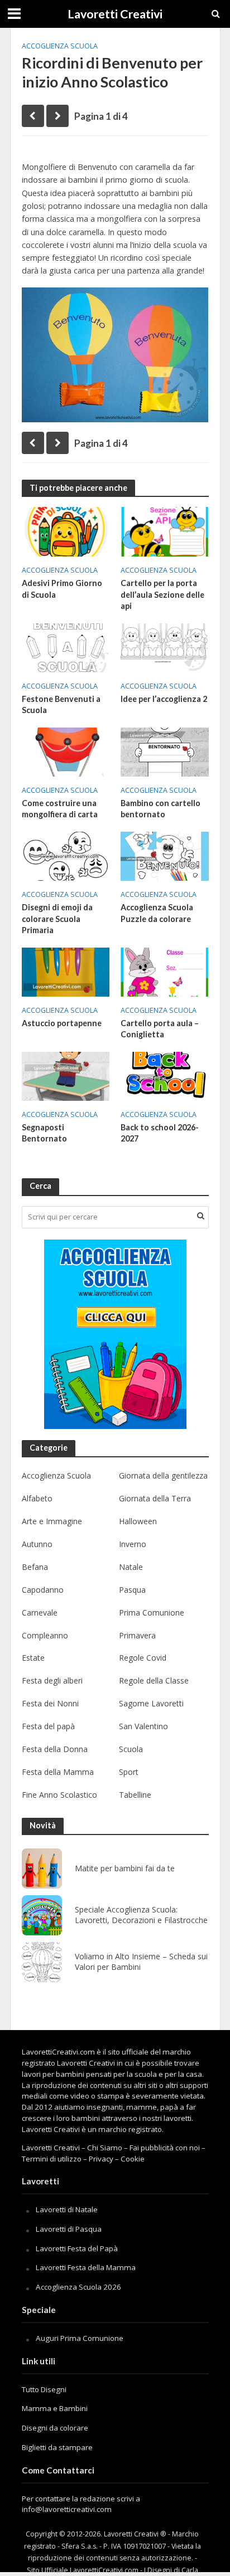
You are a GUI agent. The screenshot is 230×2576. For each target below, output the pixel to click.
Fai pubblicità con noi (165, 2148)
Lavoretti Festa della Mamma (86, 2267)
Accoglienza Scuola (60, 46)
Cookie (133, 2159)
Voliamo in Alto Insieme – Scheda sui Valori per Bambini (141, 1962)
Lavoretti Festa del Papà (77, 2248)
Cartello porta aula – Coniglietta (160, 1029)
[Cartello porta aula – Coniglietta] (165, 971)
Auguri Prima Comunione (80, 2338)
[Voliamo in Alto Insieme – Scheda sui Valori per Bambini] (42, 1962)
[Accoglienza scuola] (115, 1334)
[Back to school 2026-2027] (165, 1075)
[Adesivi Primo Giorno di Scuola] (66, 531)
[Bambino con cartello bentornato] (165, 751)
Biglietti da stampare (57, 2447)
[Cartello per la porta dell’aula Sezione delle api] (165, 531)
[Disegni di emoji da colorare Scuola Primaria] (66, 855)
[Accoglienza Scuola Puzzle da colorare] (165, 855)
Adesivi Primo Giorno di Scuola (62, 589)
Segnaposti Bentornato (44, 1133)
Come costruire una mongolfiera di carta (60, 809)
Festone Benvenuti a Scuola (61, 705)
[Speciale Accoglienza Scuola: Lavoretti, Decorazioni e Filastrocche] (42, 1915)
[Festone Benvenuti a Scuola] (66, 647)
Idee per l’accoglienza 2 (164, 699)
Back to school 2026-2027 (160, 1133)
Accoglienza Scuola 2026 (78, 2287)
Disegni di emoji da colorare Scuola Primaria (57, 919)
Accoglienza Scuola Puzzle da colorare (157, 913)
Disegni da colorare (55, 2428)
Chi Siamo (105, 2148)
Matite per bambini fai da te (125, 1868)
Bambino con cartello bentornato (160, 809)
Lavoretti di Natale (67, 2209)
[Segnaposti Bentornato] (66, 1075)
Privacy (101, 2159)
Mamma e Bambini (55, 2408)
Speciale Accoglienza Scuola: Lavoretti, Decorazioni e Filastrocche (141, 1915)
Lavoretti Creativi (115, 14)
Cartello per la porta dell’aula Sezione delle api (162, 594)
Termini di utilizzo (52, 2159)
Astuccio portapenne (62, 1023)
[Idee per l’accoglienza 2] (165, 647)
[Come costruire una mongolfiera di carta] (66, 751)
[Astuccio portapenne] (66, 971)
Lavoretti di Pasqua (69, 2229)
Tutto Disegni (44, 2389)
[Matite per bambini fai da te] (42, 1868)
